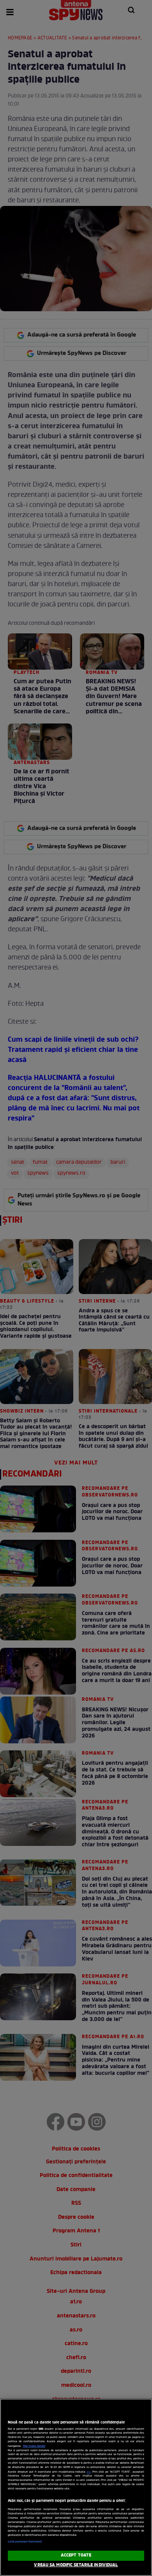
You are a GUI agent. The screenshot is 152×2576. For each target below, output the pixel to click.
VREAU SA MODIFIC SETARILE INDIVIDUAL (76, 2565)
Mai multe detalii (34, 2446)
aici (89, 2472)
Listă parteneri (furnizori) (25, 2542)
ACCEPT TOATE (76, 2555)
